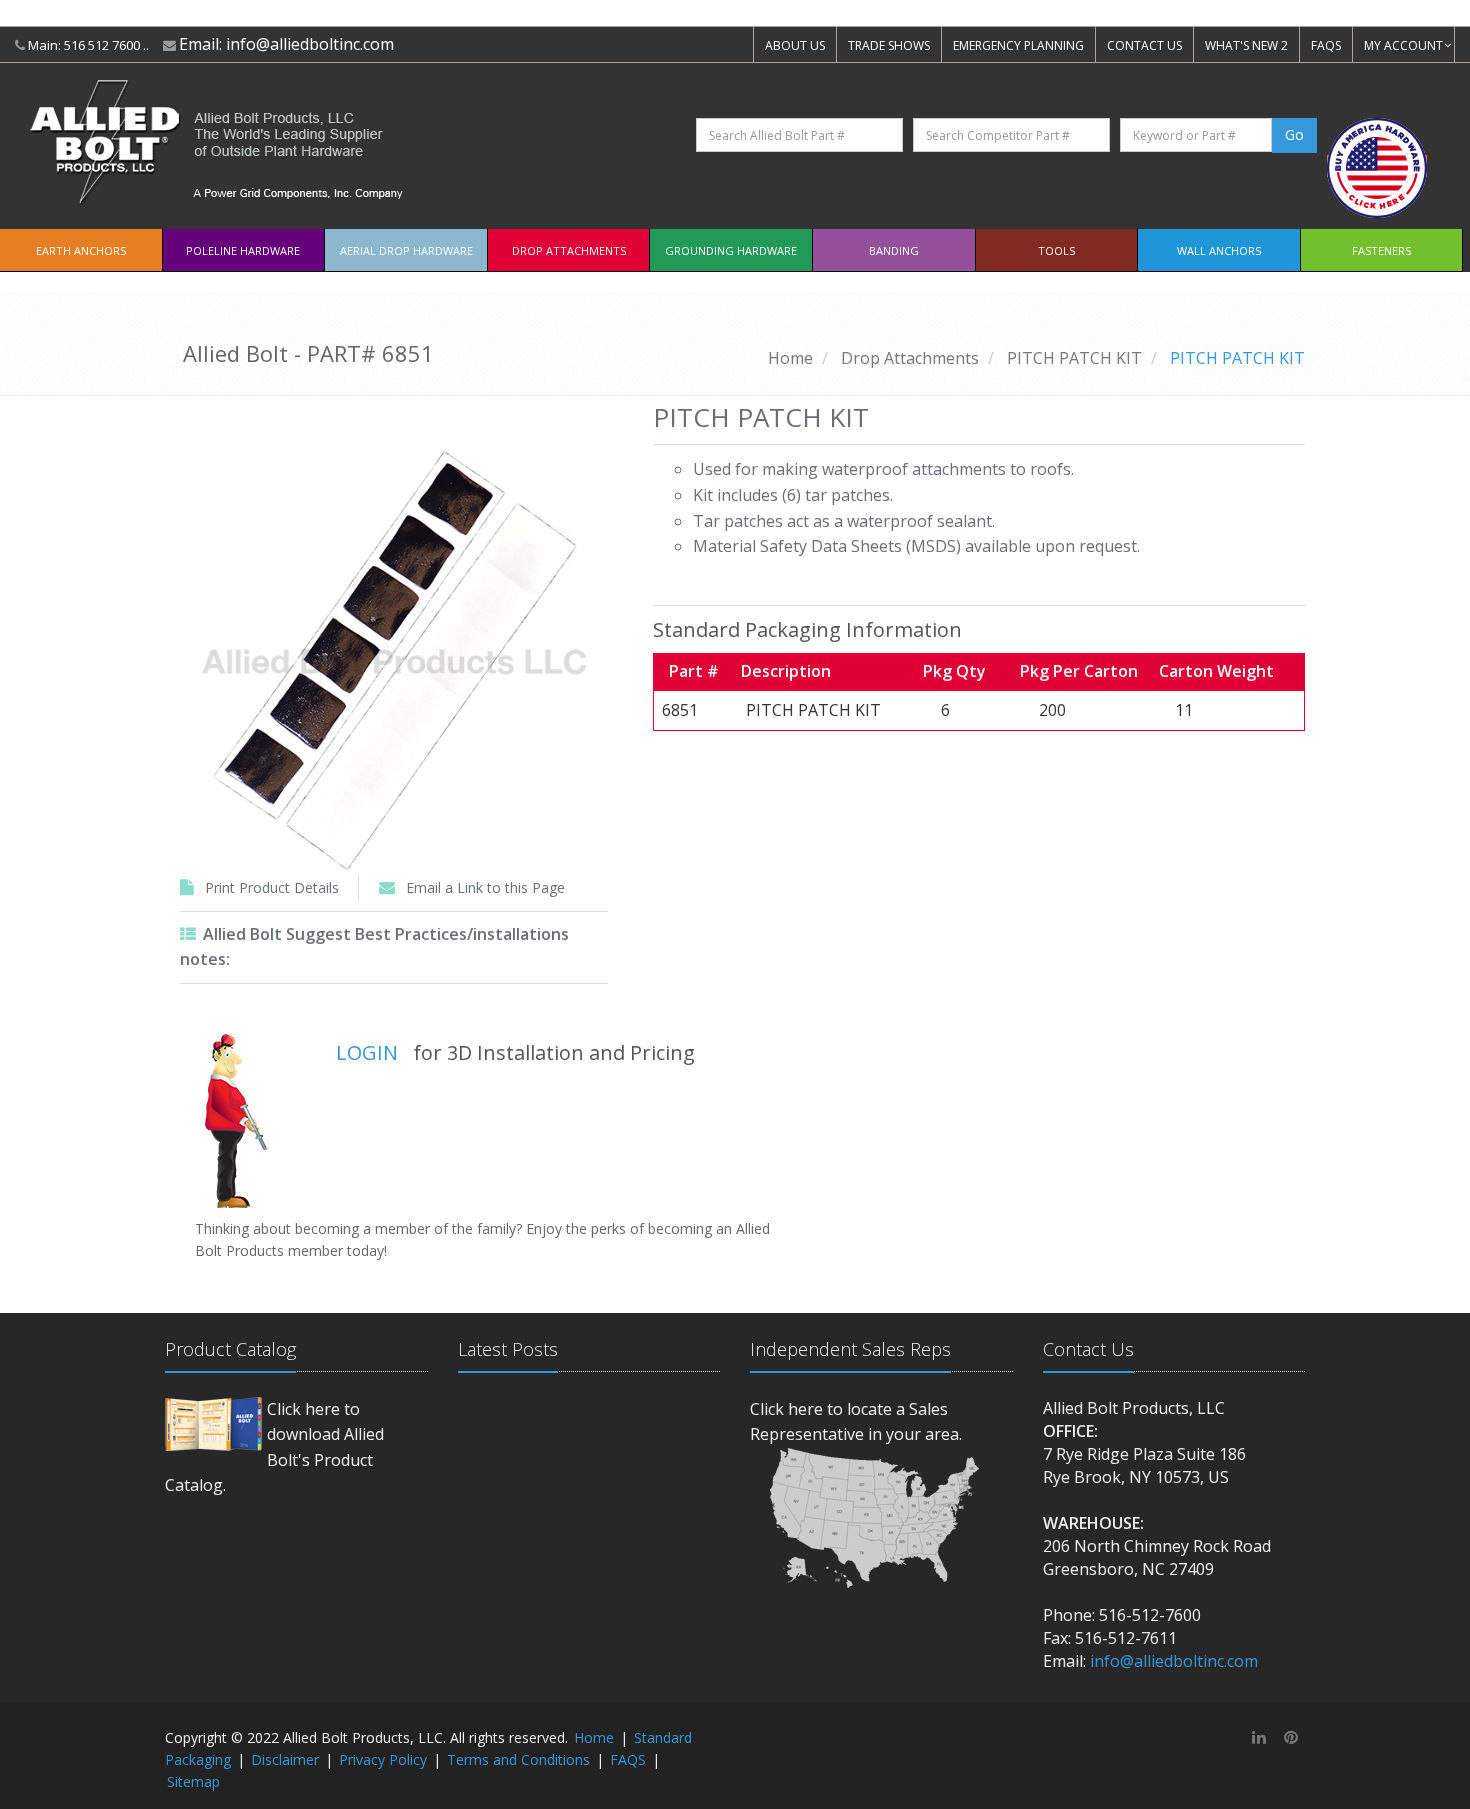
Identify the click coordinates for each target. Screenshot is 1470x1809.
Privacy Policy (383, 1759)
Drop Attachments (569, 250)
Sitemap (193, 1781)
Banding (894, 250)
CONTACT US (1144, 45)
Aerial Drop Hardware (406, 250)
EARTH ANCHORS (81, 250)
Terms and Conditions (518, 1759)
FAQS (1326, 45)
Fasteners (1381, 250)
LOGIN (367, 1052)
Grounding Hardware (731, 250)
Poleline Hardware (243, 250)
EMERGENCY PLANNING (1018, 45)
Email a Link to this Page (485, 887)
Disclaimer (285, 1759)
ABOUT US (795, 45)
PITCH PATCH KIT (1074, 358)
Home (790, 358)
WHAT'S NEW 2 (1246, 45)
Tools (1056, 250)
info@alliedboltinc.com (310, 44)
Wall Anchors (1219, 250)
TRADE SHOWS (889, 45)
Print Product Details (272, 887)
